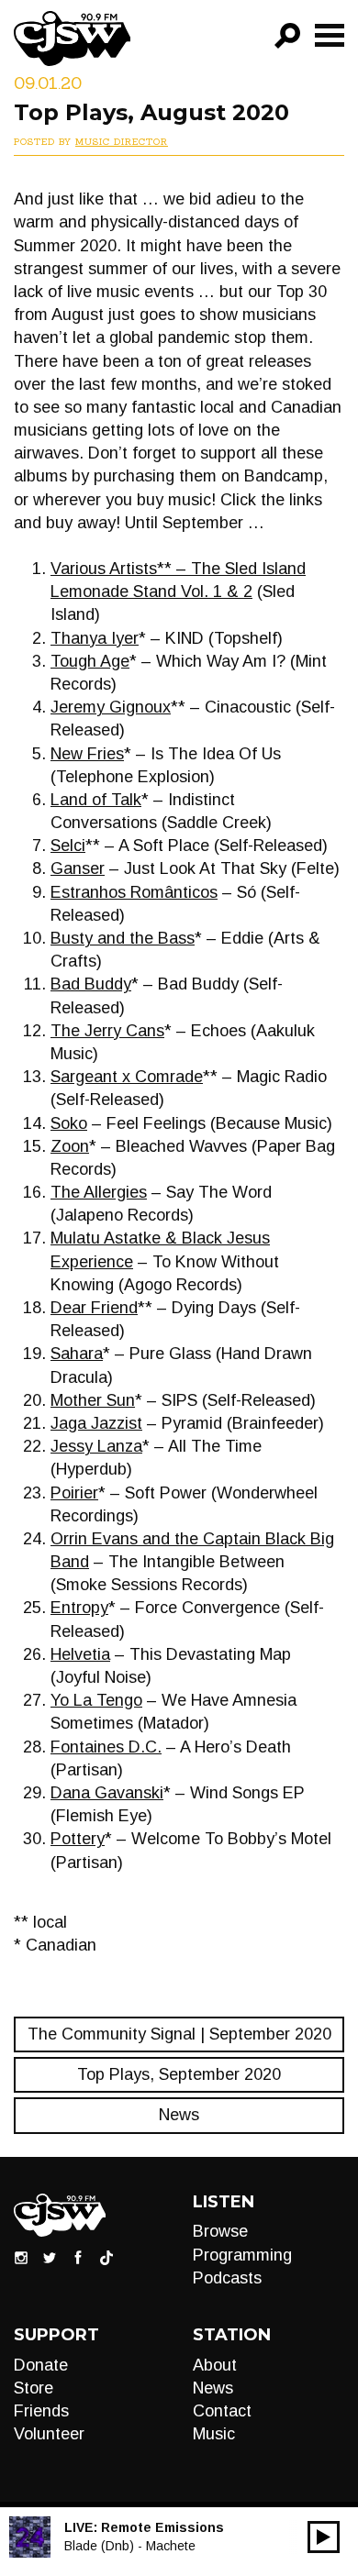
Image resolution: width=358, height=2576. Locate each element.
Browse (220, 2231)
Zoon (70, 1146)
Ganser (78, 868)
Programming (242, 2255)
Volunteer (49, 2434)
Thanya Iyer (95, 638)
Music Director (122, 142)
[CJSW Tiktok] (106, 2257)
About (215, 2365)
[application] (324, 2537)
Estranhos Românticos (134, 892)
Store (34, 2388)
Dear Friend (94, 1308)
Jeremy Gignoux (111, 707)
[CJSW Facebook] (78, 2257)
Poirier (74, 1493)
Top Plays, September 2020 (179, 2074)
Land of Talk (96, 800)
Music (214, 2434)
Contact (222, 2411)
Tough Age (90, 661)
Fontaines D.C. (106, 1747)
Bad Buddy (91, 984)
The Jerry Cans (107, 1031)
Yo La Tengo (96, 1700)
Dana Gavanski (107, 1793)
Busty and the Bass (123, 938)
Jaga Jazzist (96, 1423)
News (179, 2115)
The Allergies (99, 1192)
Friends (41, 2411)
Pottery (78, 1839)
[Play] (324, 2537)
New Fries (87, 754)
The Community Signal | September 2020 (179, 2034)
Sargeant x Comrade (127, 1077)
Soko (69, 1123)
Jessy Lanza (96, 1446)
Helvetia (80, 1654)
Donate (41, 2365)
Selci (68, 846)
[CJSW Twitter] (50, 2257)
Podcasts (227, 2278)
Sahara (77, 1354)
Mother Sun (93, 1400)
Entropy (79, 1608)
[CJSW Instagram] (21, 2257)
